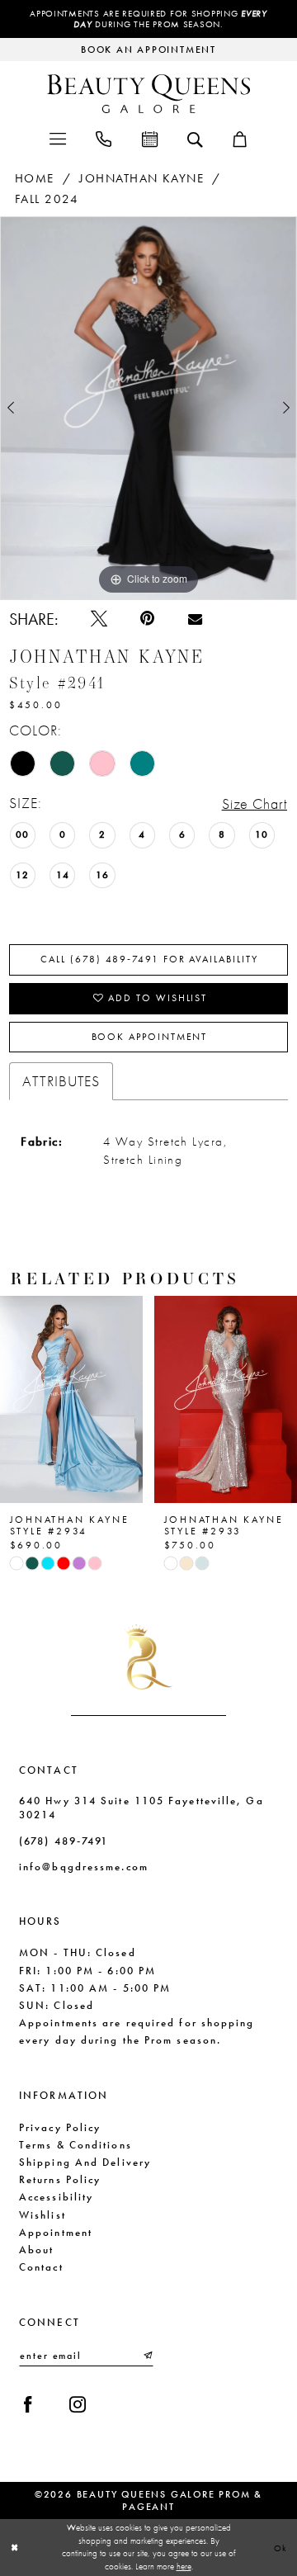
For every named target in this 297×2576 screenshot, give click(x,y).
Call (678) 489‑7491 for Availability (149, 959)
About (36, 2250)
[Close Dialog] (14, 2547)
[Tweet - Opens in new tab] (99, 618)
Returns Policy (60, 2179)
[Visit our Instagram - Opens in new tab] (78, 2404)
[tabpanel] (148, 408)
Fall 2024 (47, 199)
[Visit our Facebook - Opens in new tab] (28, 2404)
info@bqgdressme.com (84, 1867)
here (184, 2566)
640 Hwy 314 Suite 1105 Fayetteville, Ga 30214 (141, 1808)
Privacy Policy (60, 2127)
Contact (41, 2267)
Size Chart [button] (255, 804)
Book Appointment (150, 1037)
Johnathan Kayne (141, 178)
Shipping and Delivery (85, 2162)
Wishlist (42, 2215)
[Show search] (195, 138)
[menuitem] (57, 138)
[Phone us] (104, 138)
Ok (281, 2547)
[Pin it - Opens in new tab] (147, 618)
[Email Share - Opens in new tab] (195, 619)
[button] (57, 138)
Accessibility (56, 2197)
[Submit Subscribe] (147, 2356)
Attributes (61, 1081)
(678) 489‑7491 (64, 1841)
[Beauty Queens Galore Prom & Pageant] (148, 94)
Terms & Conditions (75, 2145)
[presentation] (71, 1399)
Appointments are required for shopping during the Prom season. (148, 19)
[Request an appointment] (149, 138)
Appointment (56, 2232)
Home (35, 178)
